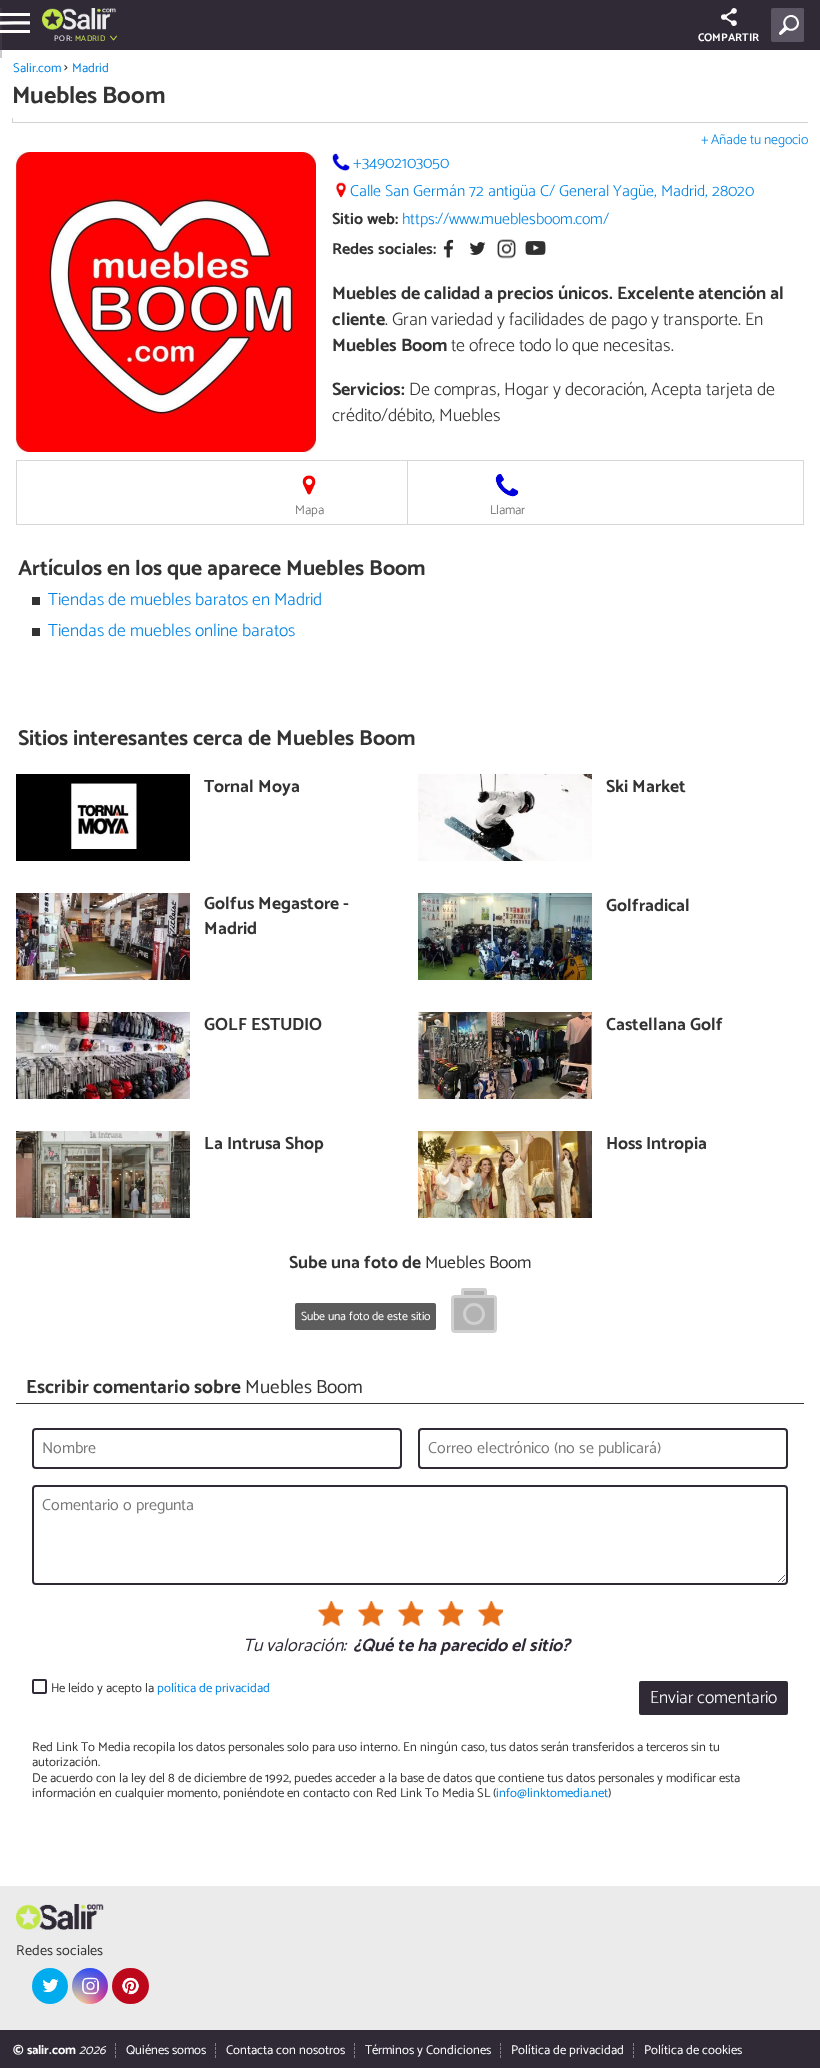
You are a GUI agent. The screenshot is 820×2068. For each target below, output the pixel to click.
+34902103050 (401, 163)
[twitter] (50, 1986)
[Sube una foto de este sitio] (474, 1314)
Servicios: (368, 390)
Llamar (507, 510)
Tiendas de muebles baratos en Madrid (185, 600)
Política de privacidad (567, 2050)
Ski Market (646, 788)
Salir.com (37, 68)
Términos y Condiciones (428, 2050)
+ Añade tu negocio (754, 140)
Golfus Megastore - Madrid (276, 917)
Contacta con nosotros (285, 2050)
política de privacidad (213, 1688)
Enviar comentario (713, 1698)
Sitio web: (365, 219)
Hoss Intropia (656, 1145)
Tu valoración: (294, 1647)
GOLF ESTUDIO (263, 1026)
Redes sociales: (384, 249)
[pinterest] (130, 1986)
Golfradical (648, 907)
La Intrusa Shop (264, 1145)
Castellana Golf (664, 1026)
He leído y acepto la (160, 1688)
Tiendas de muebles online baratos (171, 631)
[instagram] (90, 1986)
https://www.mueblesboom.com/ (505, 219)
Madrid (90, 68)
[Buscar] (791, 25)
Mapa (309, 510)
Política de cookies (693, 2050)
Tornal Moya (252, 788)
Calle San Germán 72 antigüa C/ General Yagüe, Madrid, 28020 (552, 191)
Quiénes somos (166, 2050)
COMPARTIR (728, 38)
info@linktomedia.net (552, 1793)
